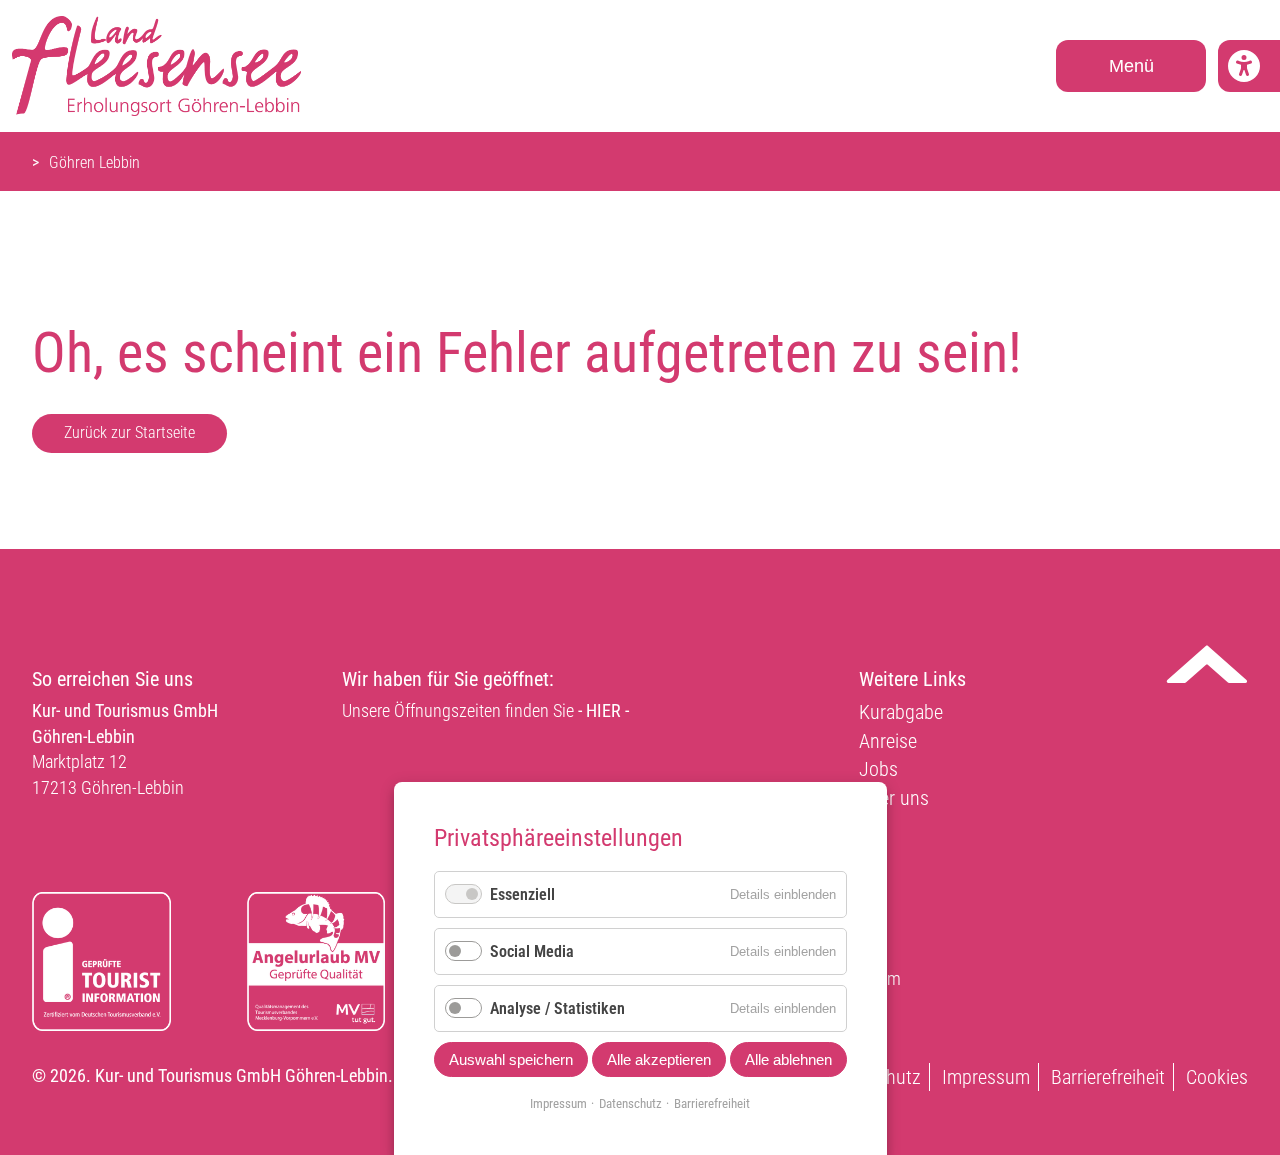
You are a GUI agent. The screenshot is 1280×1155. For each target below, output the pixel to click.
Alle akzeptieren (659, 1059)
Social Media (532, 951)
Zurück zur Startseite (129, 432)
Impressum (986, 1077)
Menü (1131, 66)
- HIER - (603, 710)
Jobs (878, 769)
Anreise (888, 741)
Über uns (894, 798)
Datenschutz (630, 1103)
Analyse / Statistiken (557, 1008)
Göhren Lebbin (94, 162)
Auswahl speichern (511, 1059)
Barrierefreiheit (1108, 1077)
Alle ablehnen (788, 1059)
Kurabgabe (901, 712)
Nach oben (1207, 664)
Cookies (1217, 1077)
